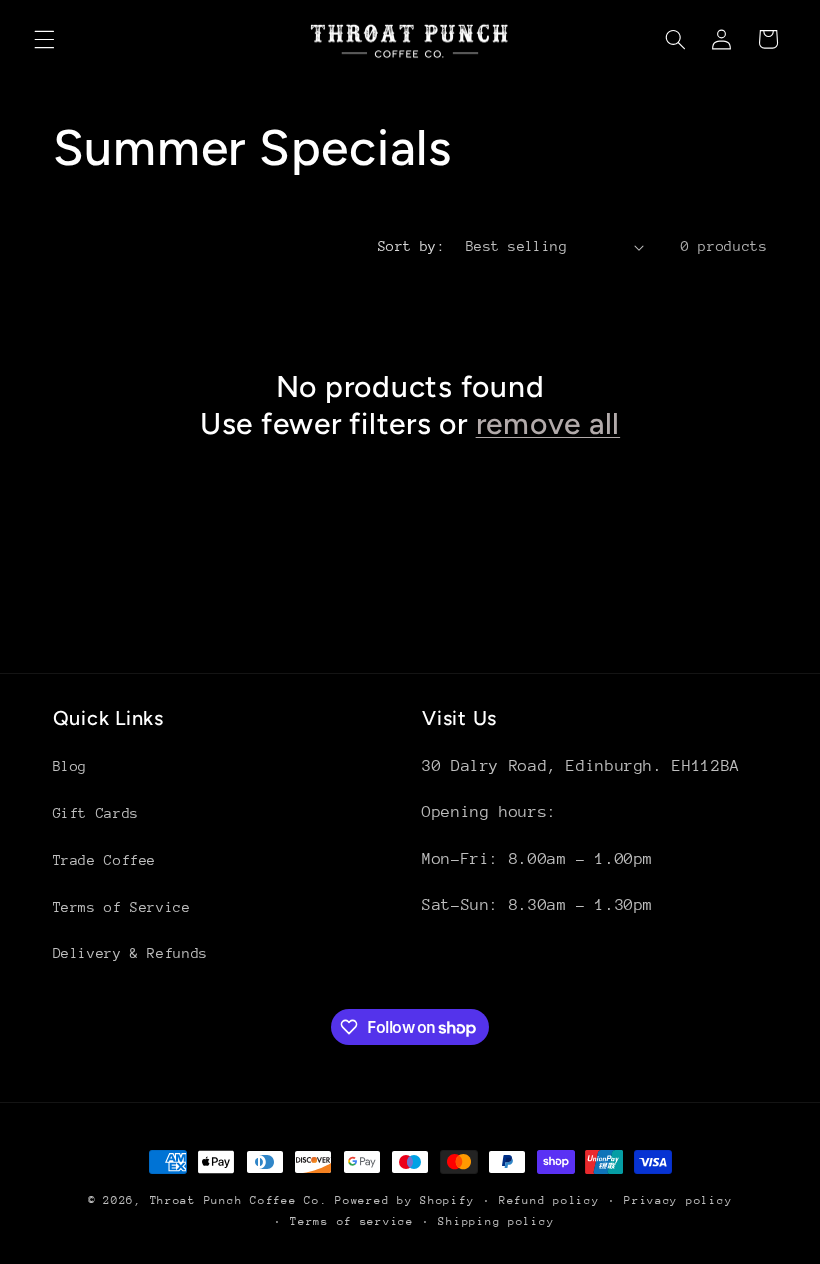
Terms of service (352, 1221)
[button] (44, 39)
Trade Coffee (105, 860)
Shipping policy (496, 1221)
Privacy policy (678, 1200)
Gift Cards (96, 813)
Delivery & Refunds (130, 953)
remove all (548, 423)
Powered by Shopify (404, 1200)
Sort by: (411, 246)
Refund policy (549, 1200)
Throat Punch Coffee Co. (239, 1200)
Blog (70, 766)
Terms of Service (122, 907)
